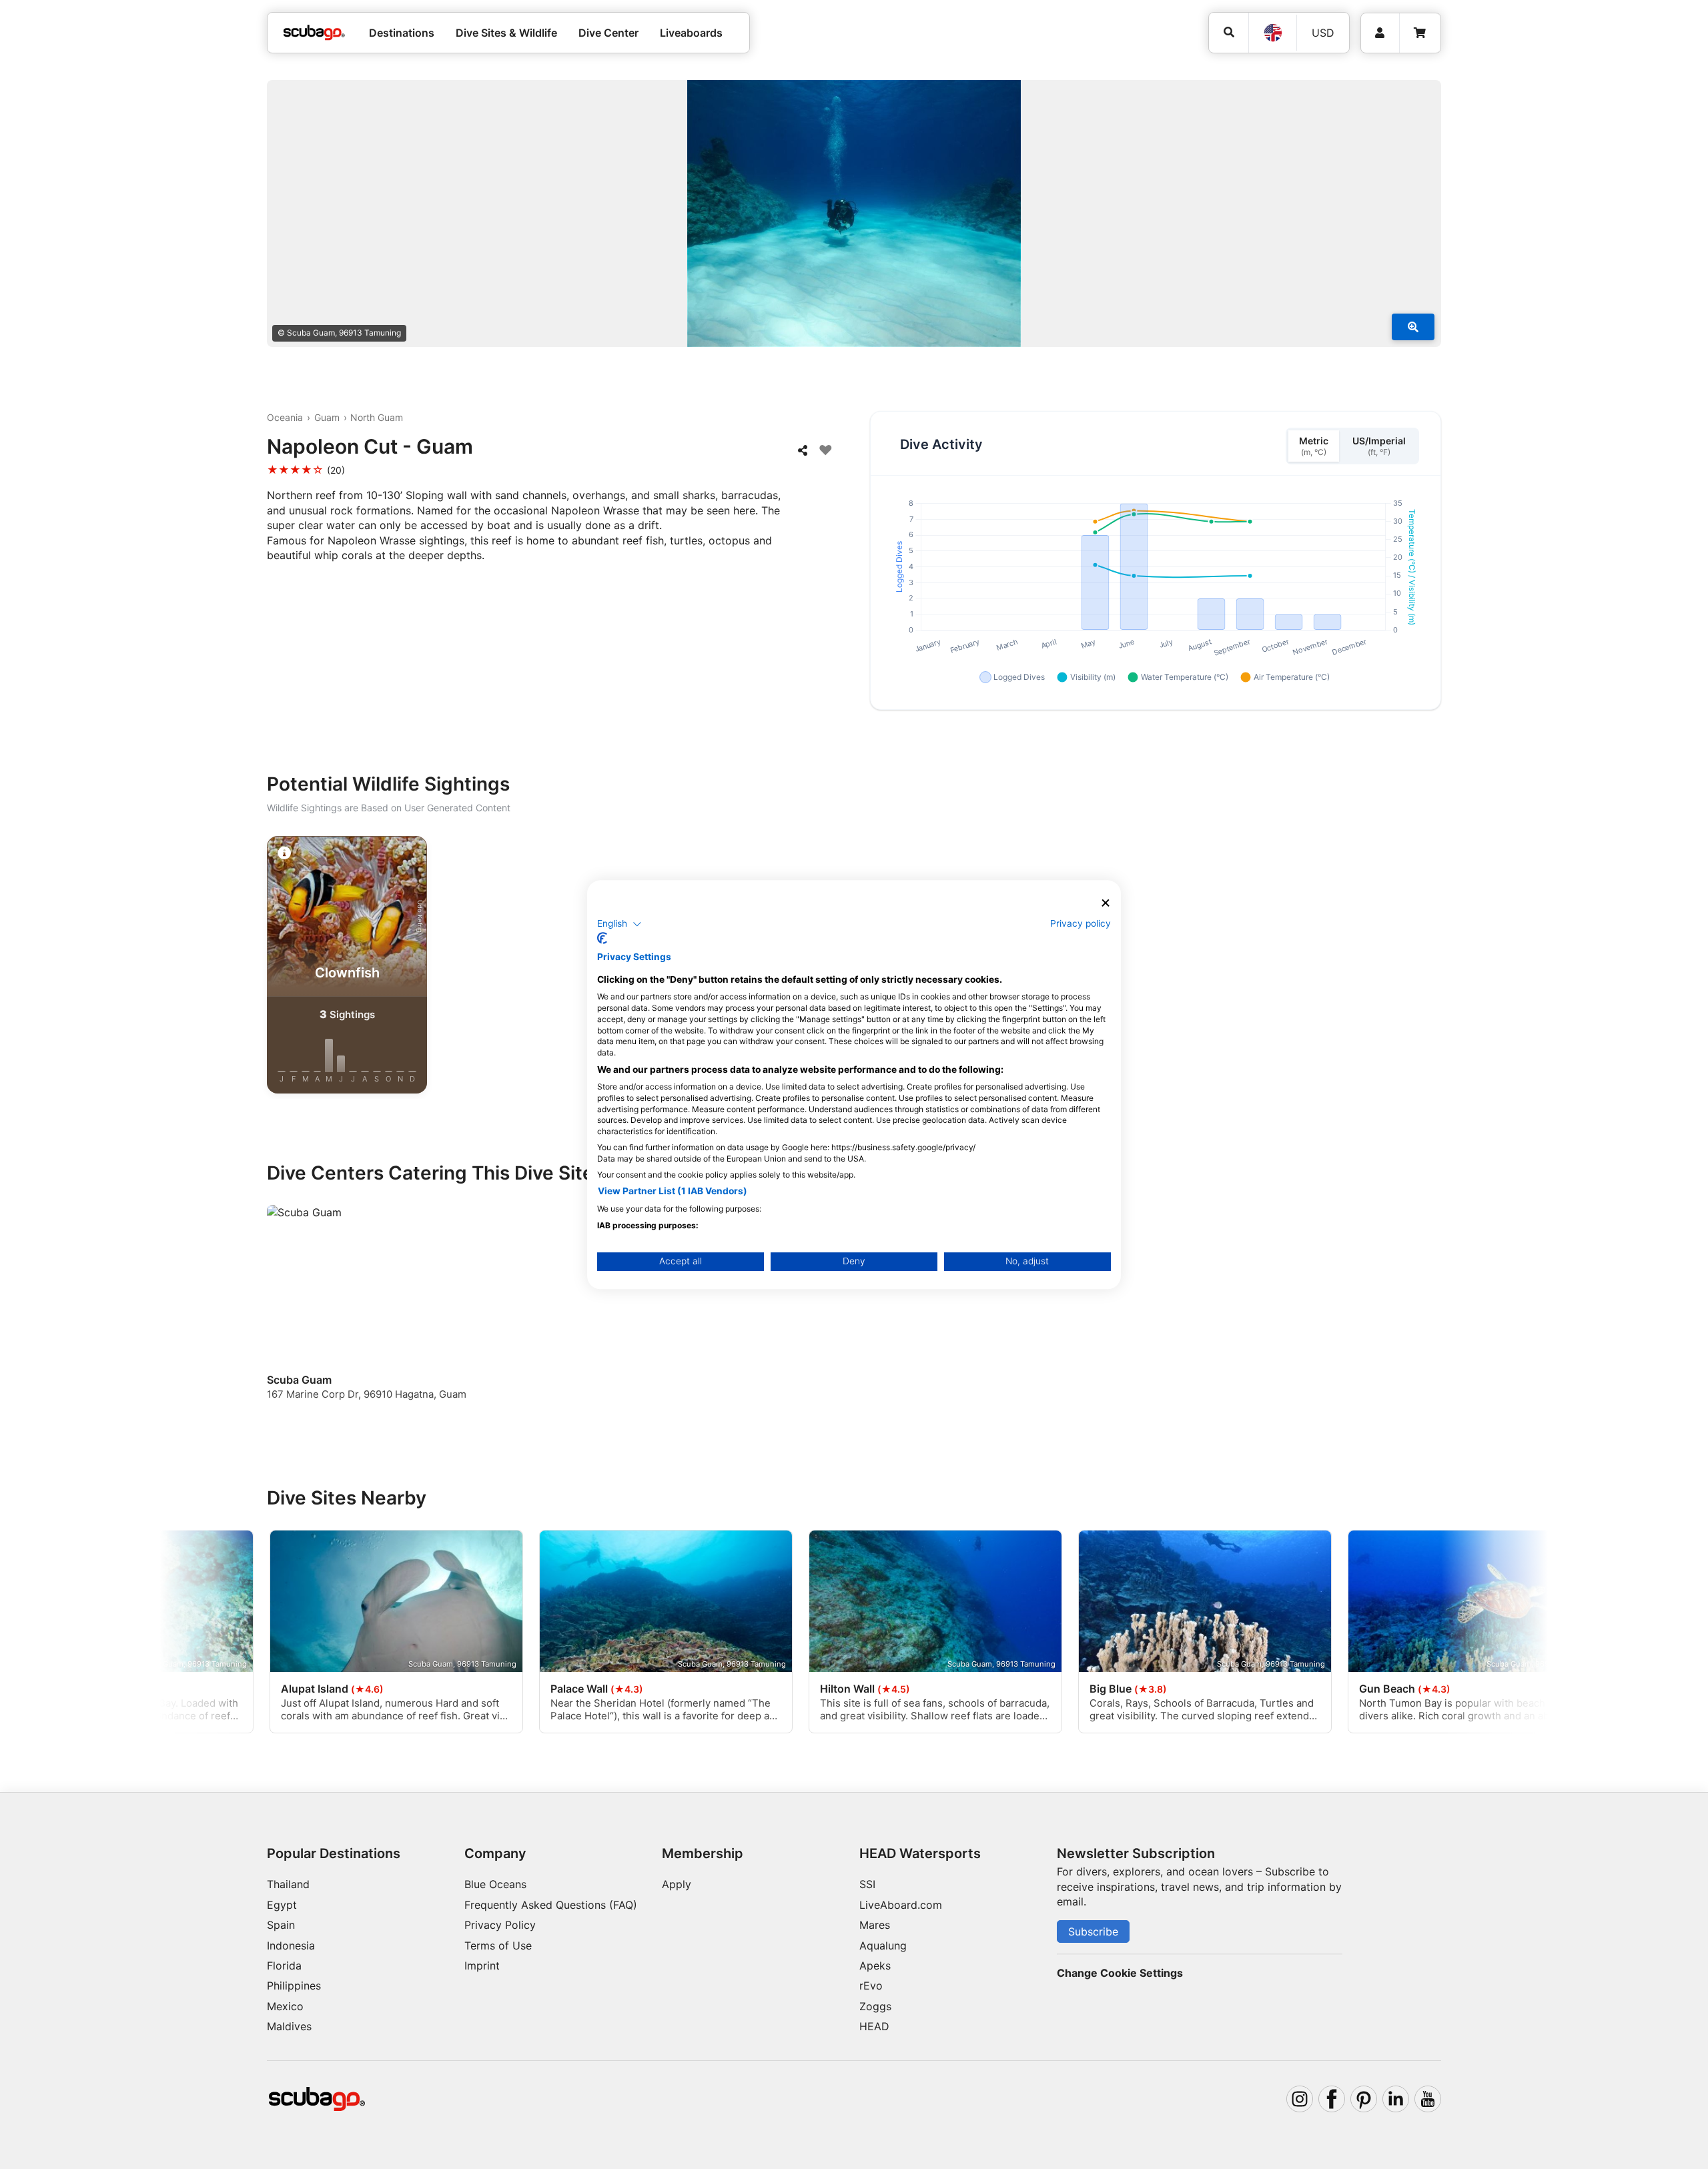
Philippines (294, 1986)
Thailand (288, 1884)
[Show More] (1413, 327)
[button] (619, 924)
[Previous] (227, 967)
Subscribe (1093, 1931)
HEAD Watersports (920, 1853)
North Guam (377, 417)
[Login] (1380, 33)
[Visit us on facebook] (1332, 2099)
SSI (867, 1884)
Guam (327, 417)
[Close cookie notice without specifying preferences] (1106, 903)
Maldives (289, 2026)
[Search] (1229, 32)
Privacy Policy (500, 1925)
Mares (875, 1925)
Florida (284, 1966)
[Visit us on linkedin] (1396, 2099)
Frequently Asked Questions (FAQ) (551, 1905)
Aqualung (883, 1945)
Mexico (285, 2006)
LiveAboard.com (901, 1905)
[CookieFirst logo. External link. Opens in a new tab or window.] (602, 938)
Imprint (482, 1966)
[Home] (314, 33)
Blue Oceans (495, 1884)
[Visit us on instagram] (1300, 2099)
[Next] (1481, 967)
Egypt (282, 1905)
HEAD (874, 2026)
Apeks (875, 1966)
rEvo (871, 1986)
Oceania (285, 417)
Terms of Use (498, 1945)
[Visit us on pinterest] (1364, 2099)
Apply (677, 1884)
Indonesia (291, 1945)
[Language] (1272, 33)
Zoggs (875, 2006)
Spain (281, 1925)
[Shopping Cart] (1420, 33)
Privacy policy (1081, 923)
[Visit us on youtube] (1428, 2099)
